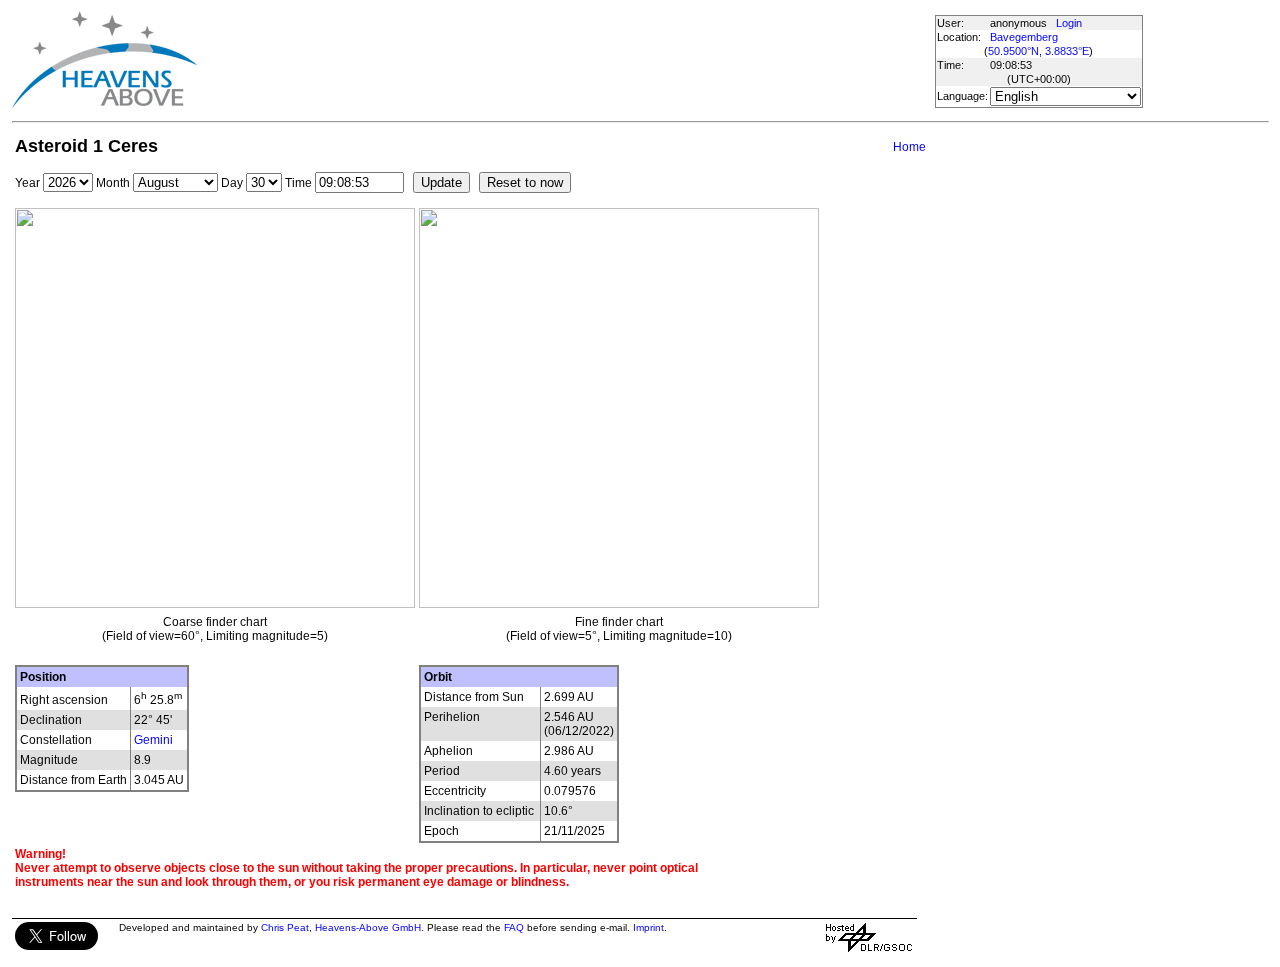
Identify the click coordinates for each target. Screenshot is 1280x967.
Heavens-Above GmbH (368, 927)
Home (909, 147)
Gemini (153, 740)
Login (1069, 23)
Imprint (648, 927)
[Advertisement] (565, 60)
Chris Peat (285, 927)
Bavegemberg (1024, 37)
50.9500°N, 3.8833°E (1038, 51)
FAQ (514, 927)
